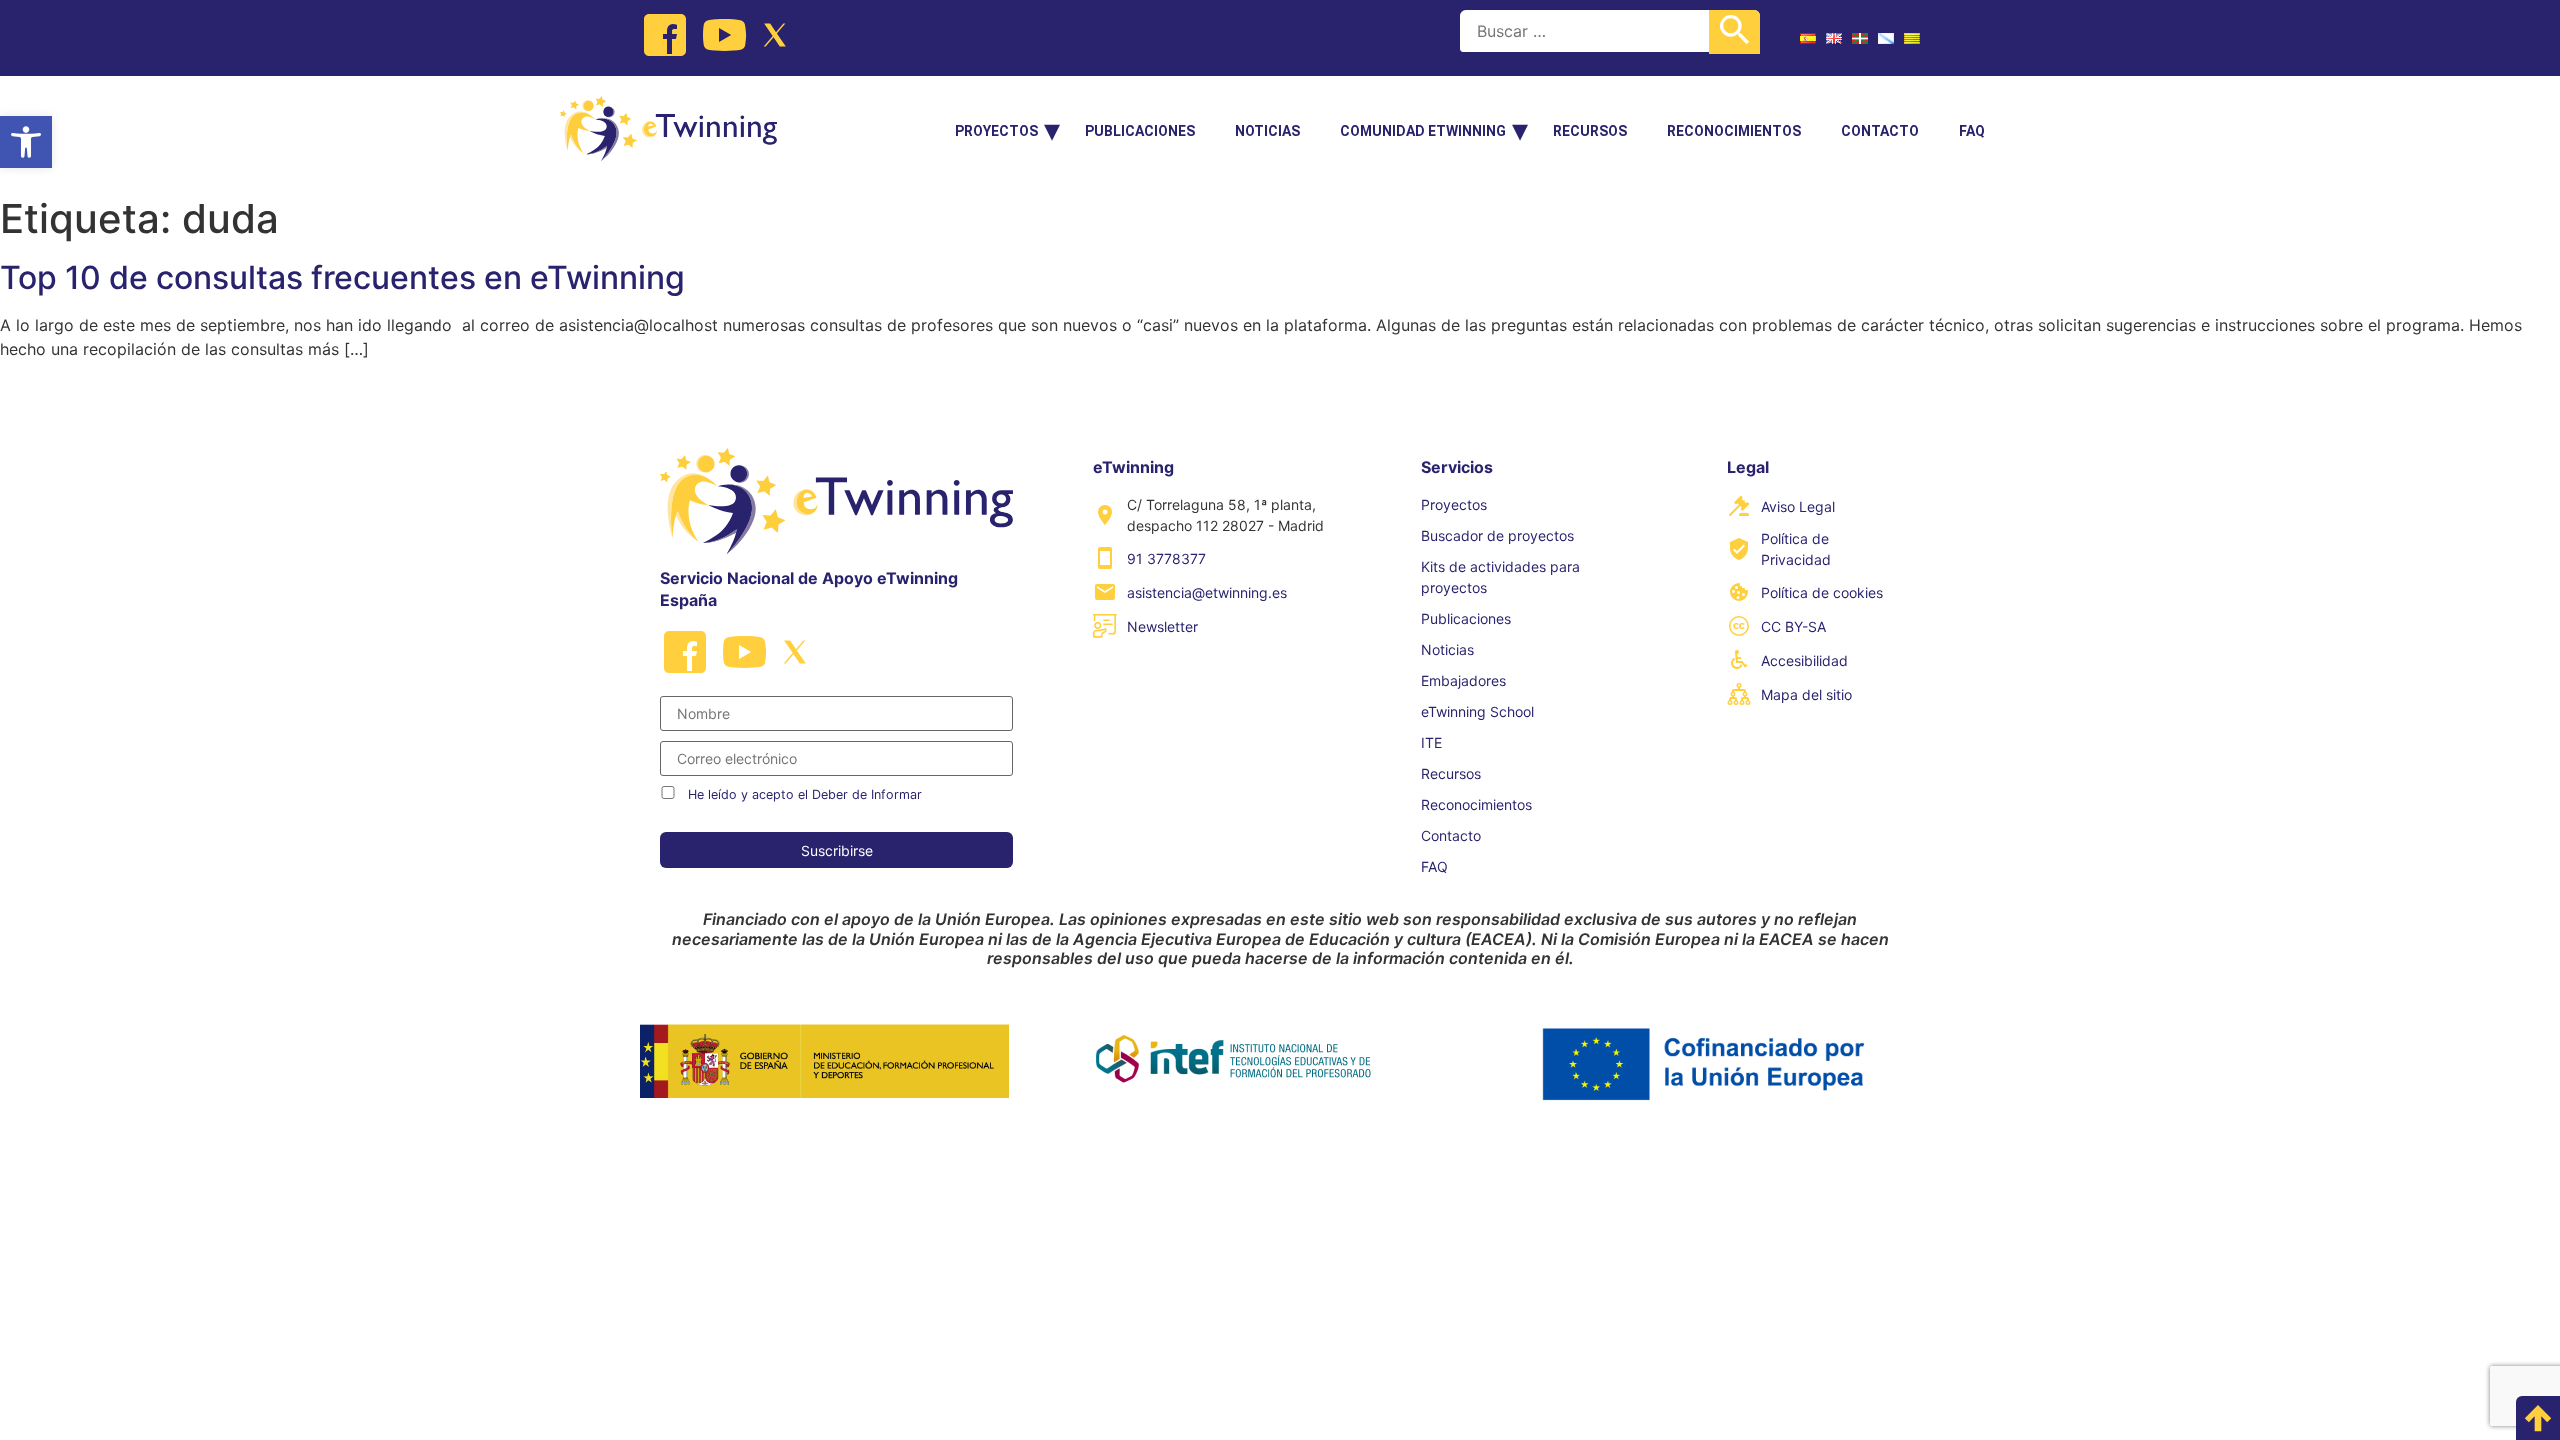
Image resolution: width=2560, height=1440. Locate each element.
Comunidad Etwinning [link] (1423, 131)
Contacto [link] (1880, 131)
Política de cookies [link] (1822, 592)
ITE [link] (1431, 742)
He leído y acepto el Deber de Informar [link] (805, 794)
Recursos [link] (1590, 131)
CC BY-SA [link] (1793, 626)
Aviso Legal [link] (1798, 506)
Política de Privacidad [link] (1796, 549)
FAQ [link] (1972, 131)
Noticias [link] (1267, 131)
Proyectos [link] (996, 131)
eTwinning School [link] (1477, 711)
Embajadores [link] (1463, 680)
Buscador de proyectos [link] (1497, 535)
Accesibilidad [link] (1804, 660)
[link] (26, 142)
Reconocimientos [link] (1734, 131)
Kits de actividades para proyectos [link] (1500, 577)
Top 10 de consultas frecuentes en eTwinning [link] (342, 277)
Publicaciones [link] (1140, 131)
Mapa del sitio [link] (1806, 694)
